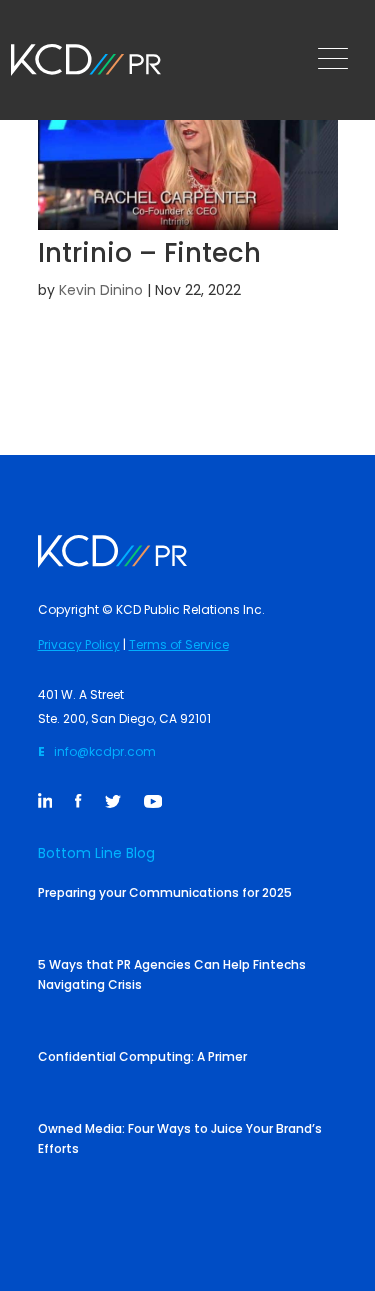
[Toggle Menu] (338, 60)
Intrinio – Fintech (149, 253)
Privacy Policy (79, 644)
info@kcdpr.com (105, 751)
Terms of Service (179, 644)
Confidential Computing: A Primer (142, 1056)
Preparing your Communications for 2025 (165, 892)
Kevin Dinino (101, 290)
